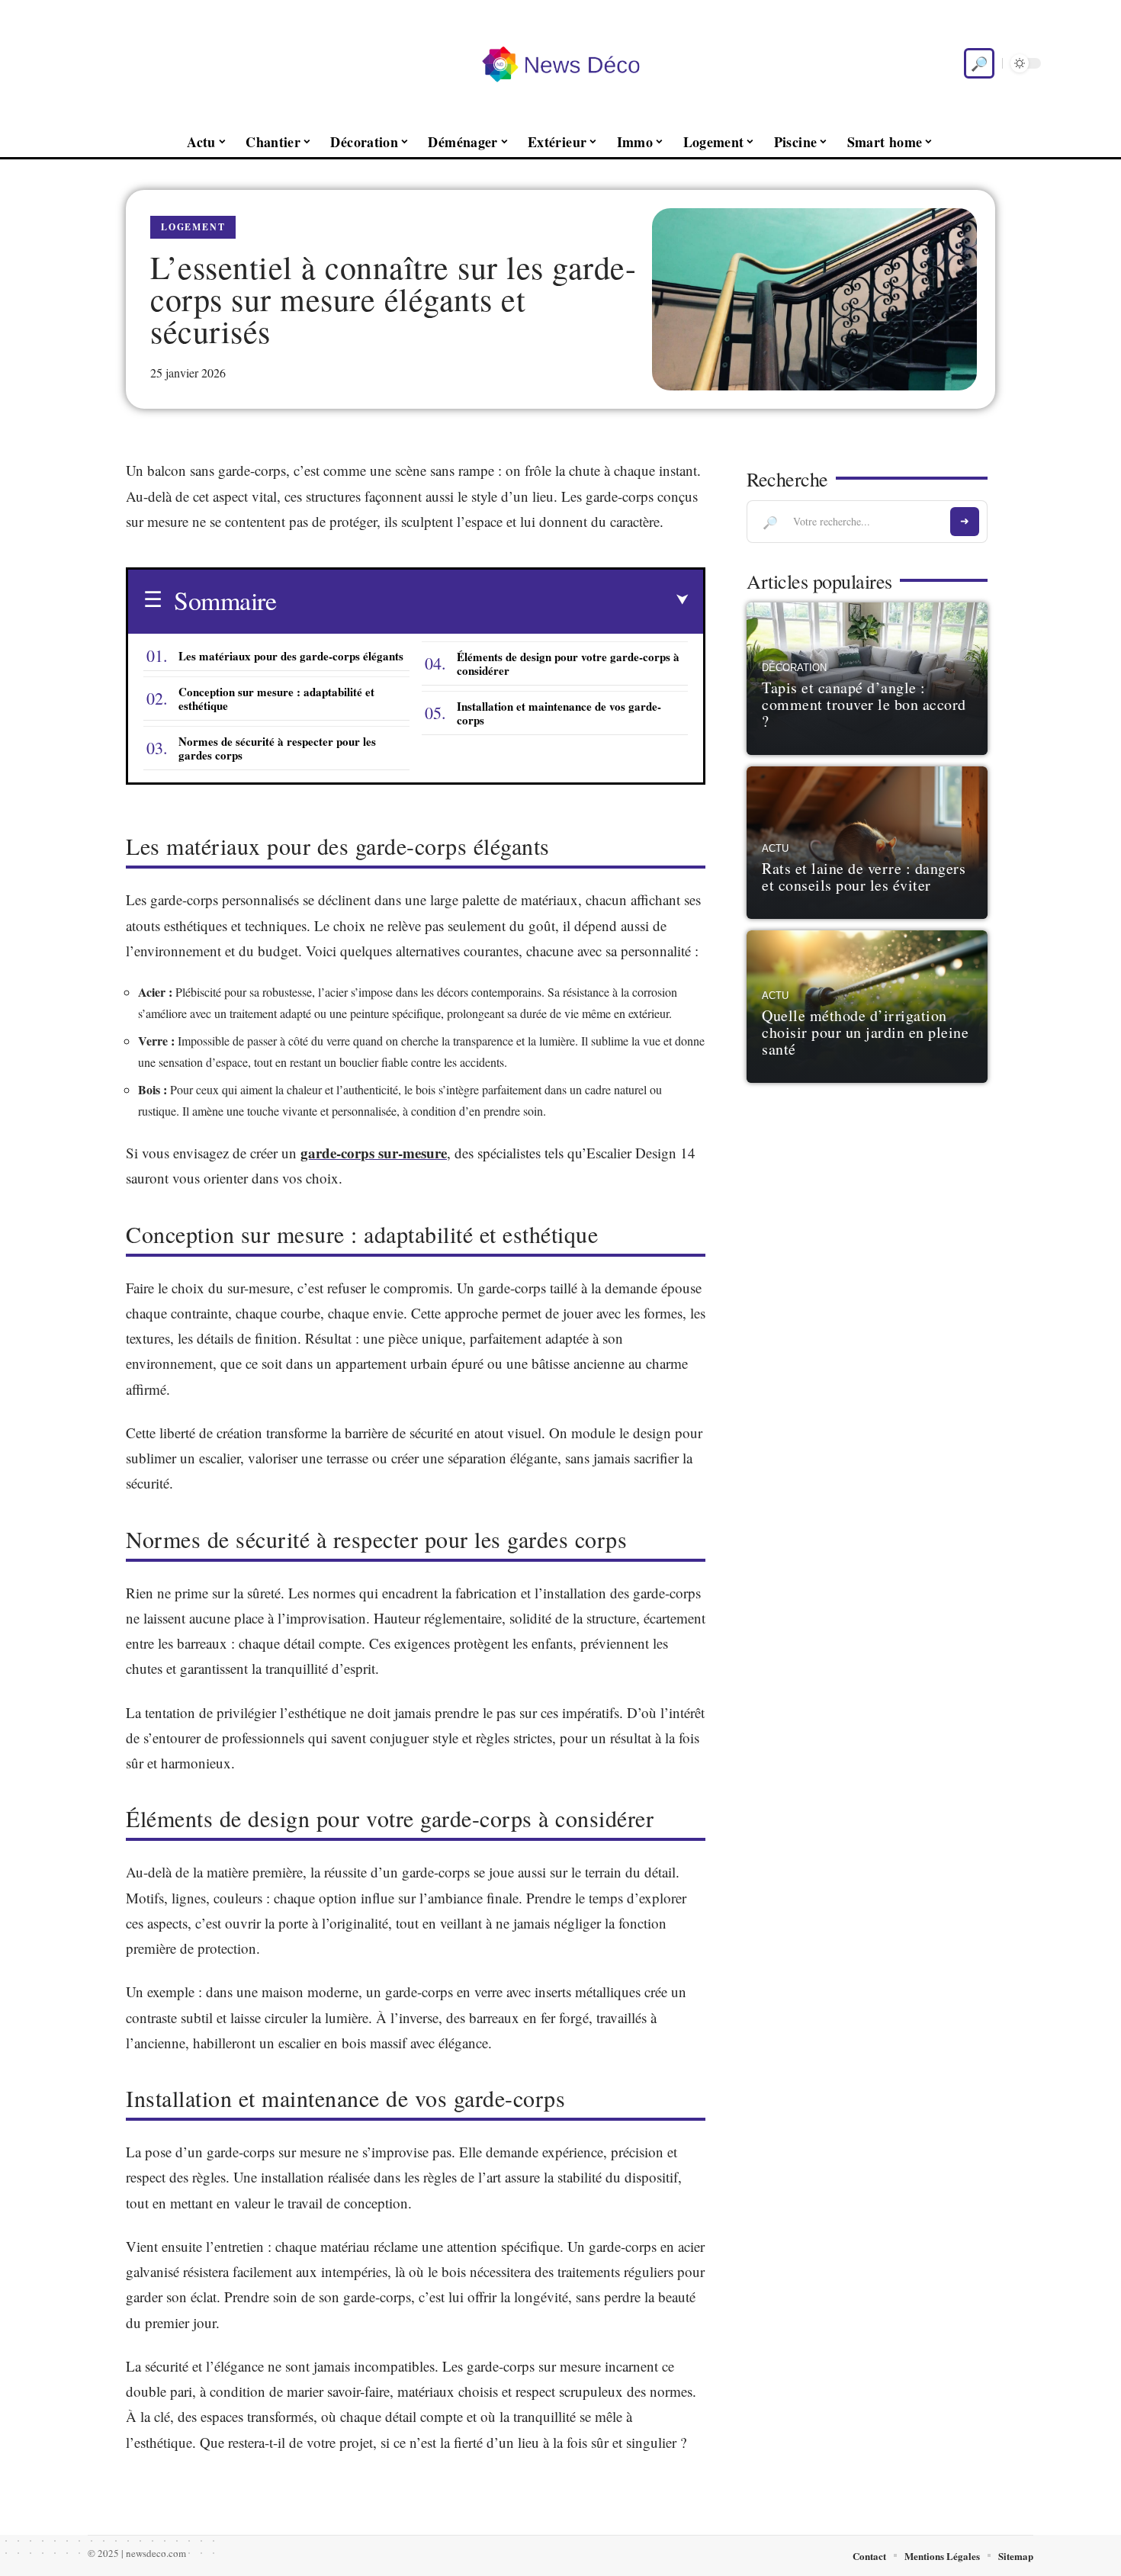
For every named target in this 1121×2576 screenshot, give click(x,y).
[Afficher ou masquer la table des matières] (482, 600)
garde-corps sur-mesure (374, 1153)
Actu (775, 849)
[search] (979, 63)
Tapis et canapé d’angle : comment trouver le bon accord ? (864, 704)
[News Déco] (560, 63)
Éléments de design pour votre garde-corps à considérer (568, 663)
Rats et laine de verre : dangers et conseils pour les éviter (864, 877)
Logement (193, 227)
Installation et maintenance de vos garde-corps (559, 713)
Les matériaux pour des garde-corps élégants (291, 656)
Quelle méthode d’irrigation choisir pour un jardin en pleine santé (865, 1032)
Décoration (794, 668)
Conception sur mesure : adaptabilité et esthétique (276, 699)
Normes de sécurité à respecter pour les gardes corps (277, 748)
